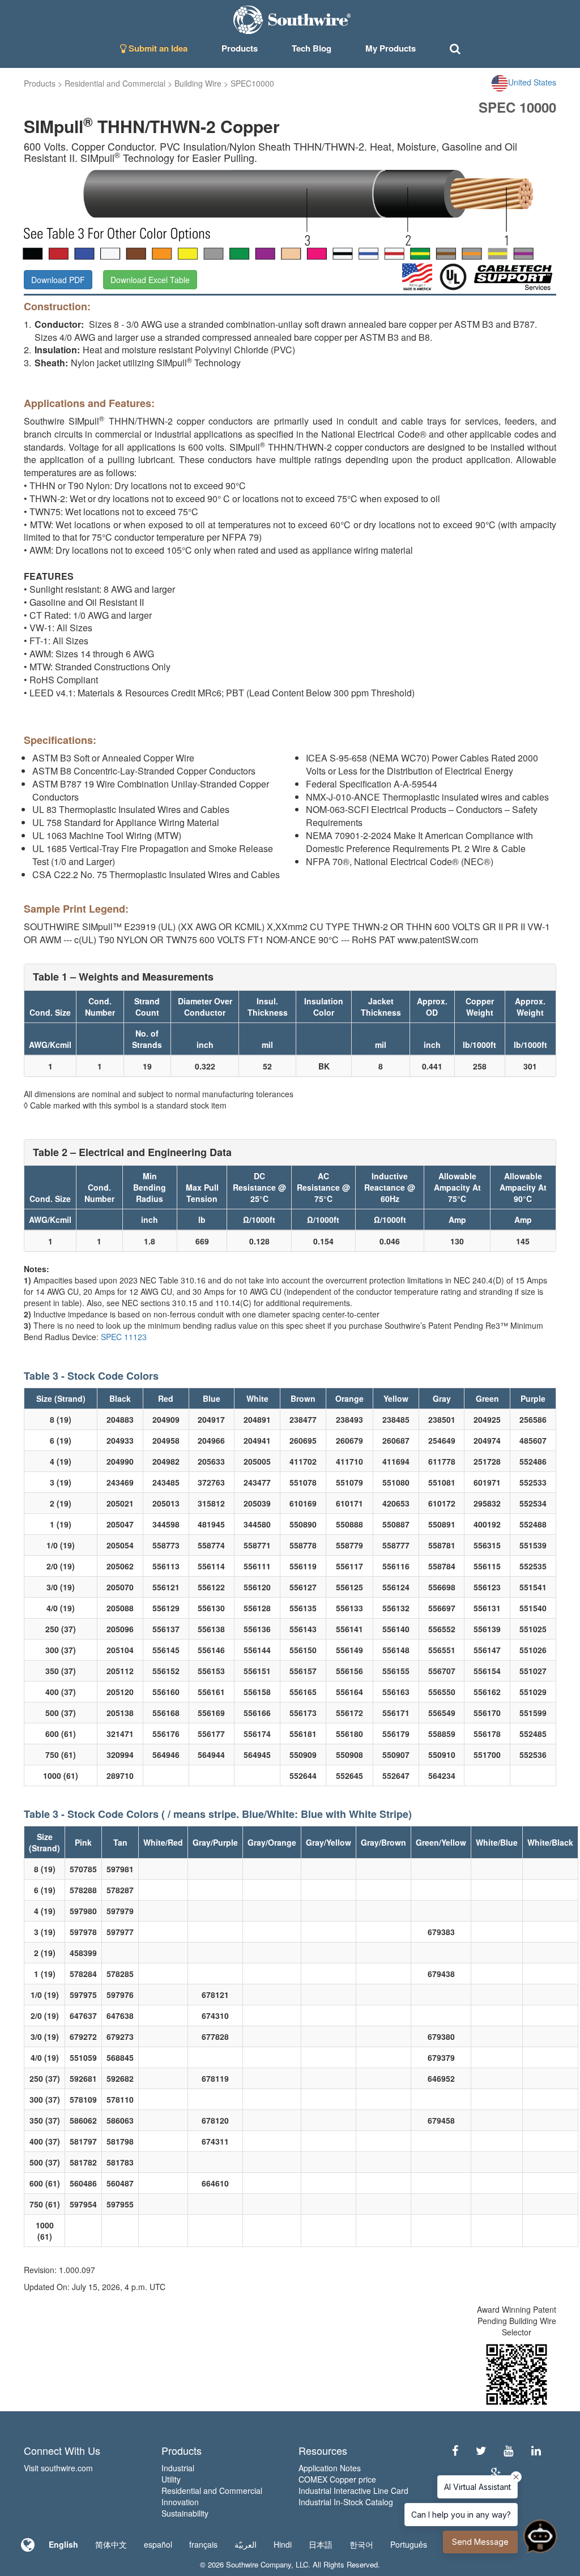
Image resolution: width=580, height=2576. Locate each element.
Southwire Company (259, 2564)
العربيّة (246, 2544)
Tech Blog (312, 48)
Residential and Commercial (115, 83)
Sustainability (185, 2513)
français (203, 2544)
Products (40, 83)
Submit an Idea (157, 48)
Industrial (178, 2468)
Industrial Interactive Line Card (353, 2491)
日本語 (321, 2544)
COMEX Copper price (337, 2479)
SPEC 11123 (124, 1337)
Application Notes (330, 2468)
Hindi (283, 2544)
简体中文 (111, 2544)
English (63, 2544)
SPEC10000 (252, 83)
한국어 (361, 2544)
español (158, 2544)
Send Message (480, 2542)
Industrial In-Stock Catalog (346, 2502)
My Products (391, 48)
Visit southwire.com (58, 2468)
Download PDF (58, 280)
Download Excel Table (150, 280)
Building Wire (198, 83)
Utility (171, 2479)
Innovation (180, 2502)
